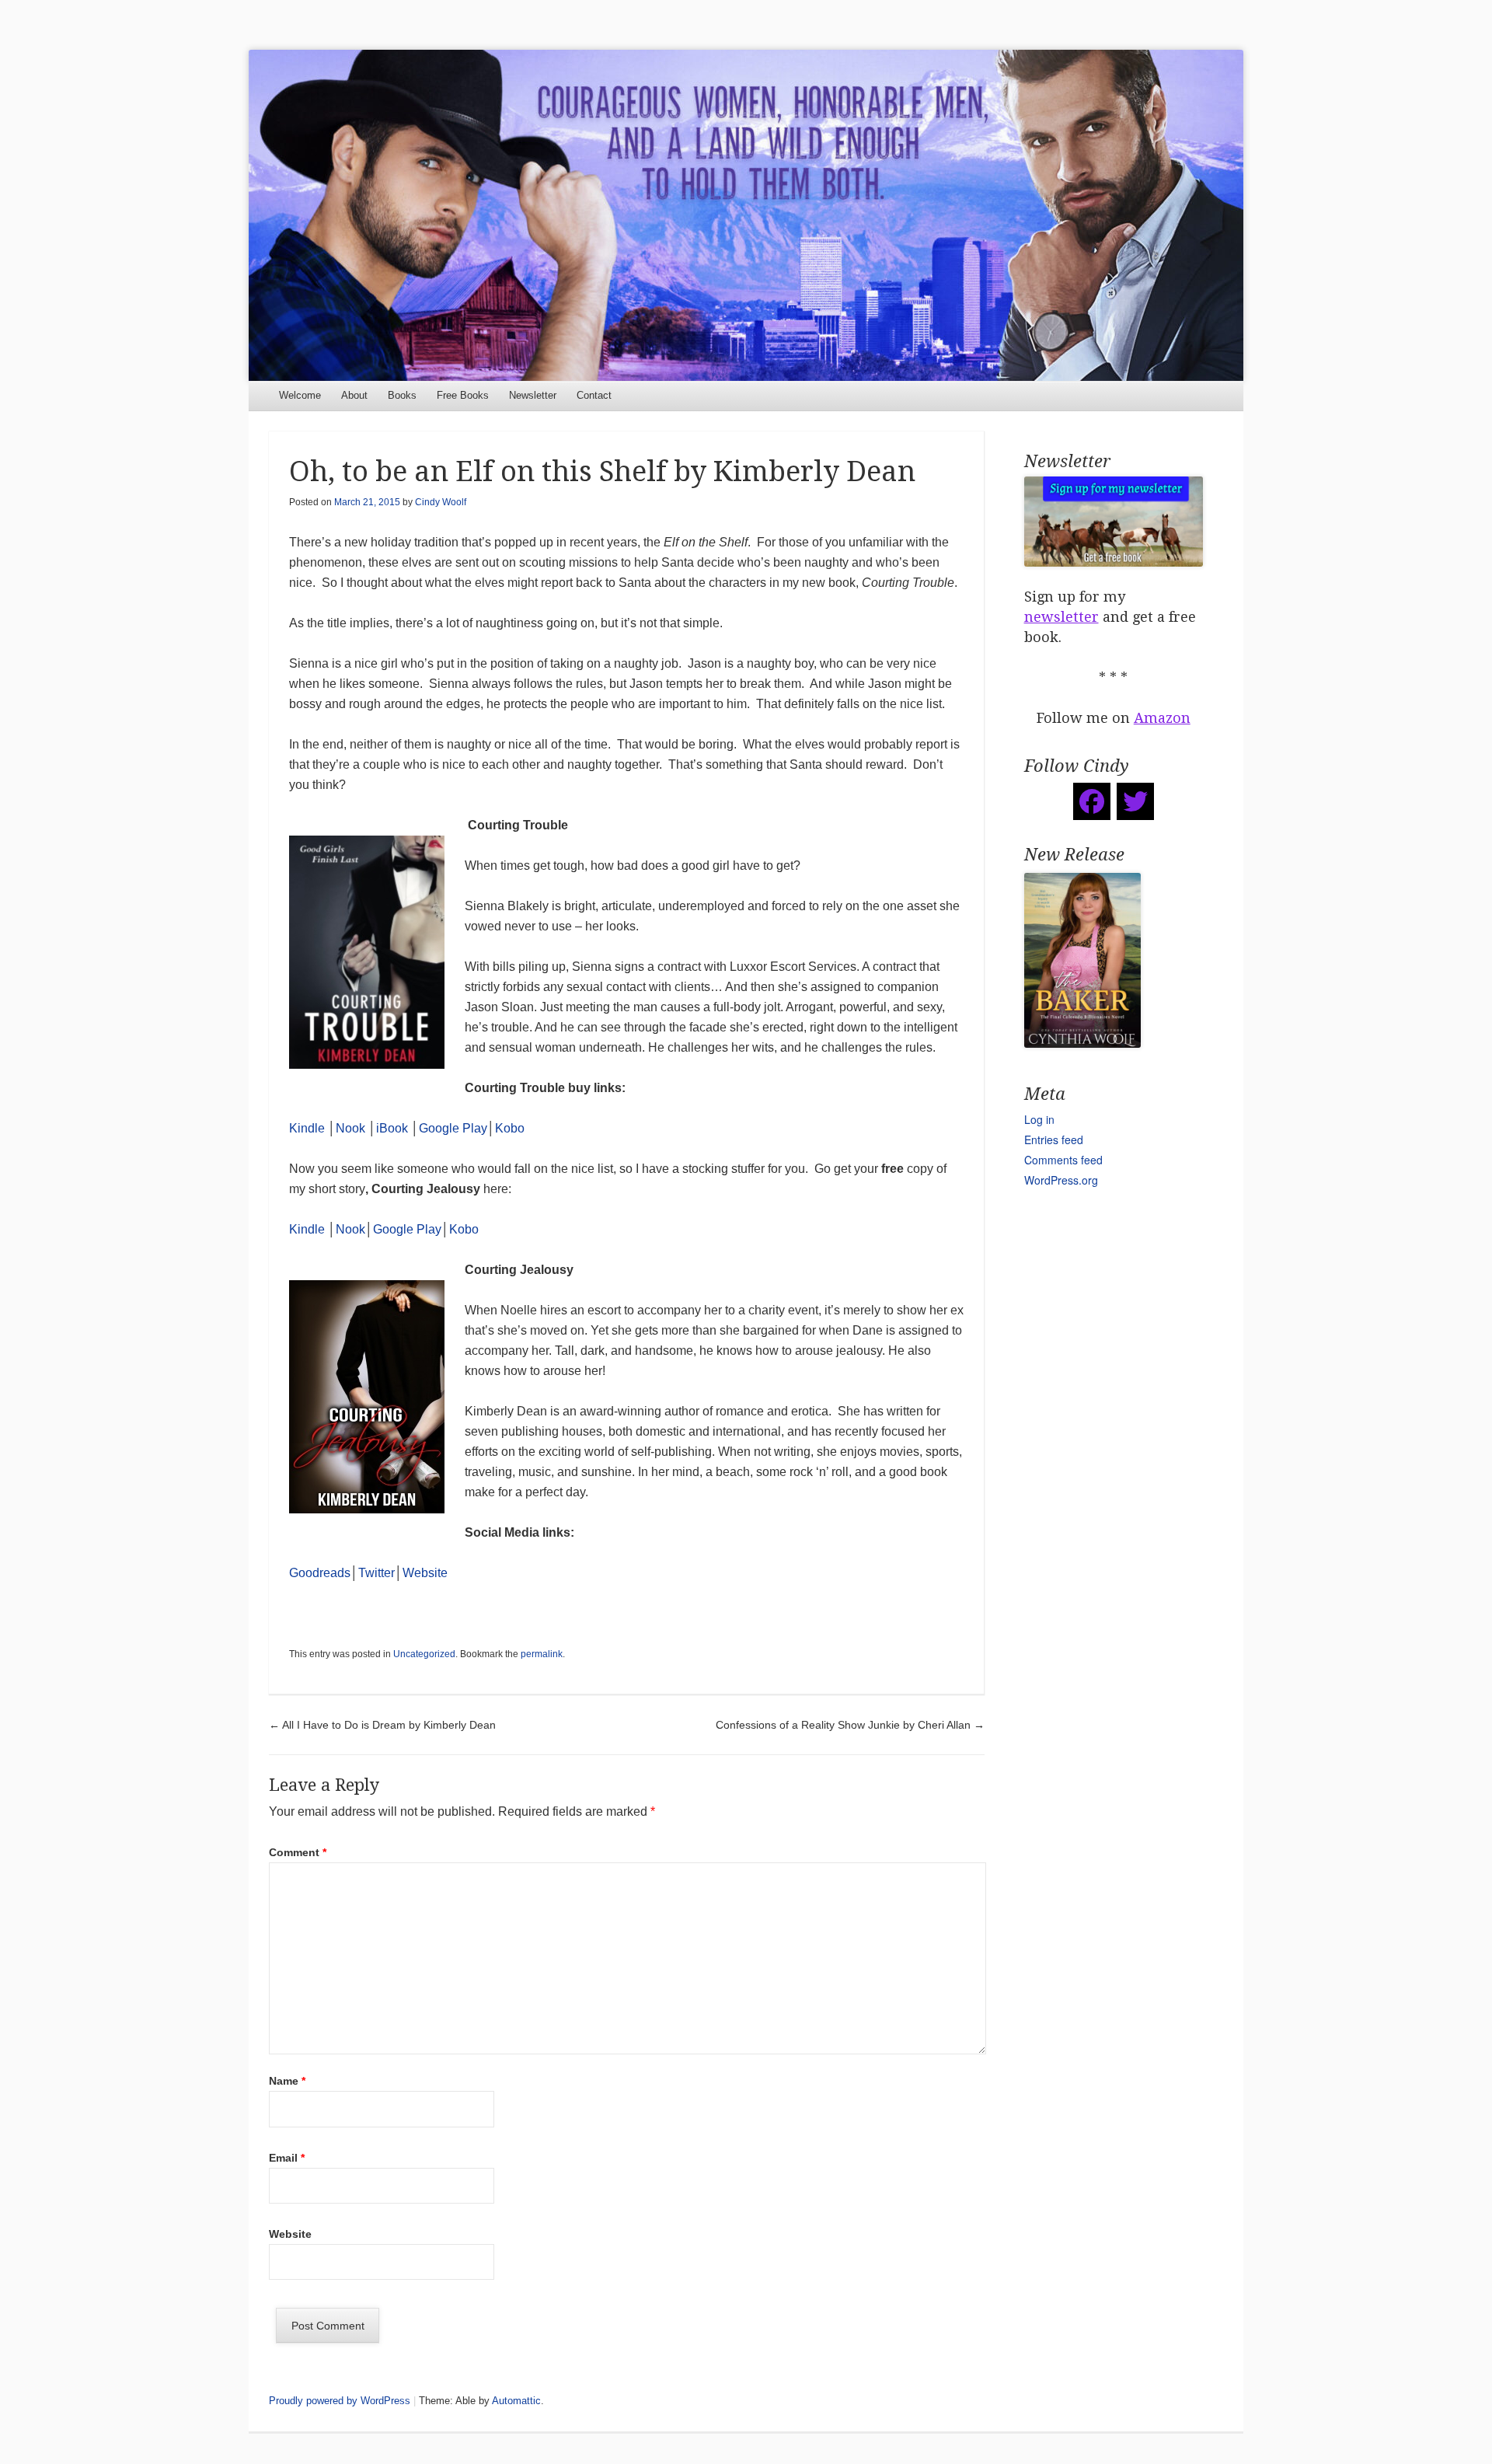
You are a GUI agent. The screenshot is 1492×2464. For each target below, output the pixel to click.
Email (287, 2158)
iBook (392, 1128)
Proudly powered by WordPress (340, 2401)
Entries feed (1054, 1140)
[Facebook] (1092, 801)
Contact (594, 395)
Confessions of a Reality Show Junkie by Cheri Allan (850, 1725)
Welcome (300, 395)
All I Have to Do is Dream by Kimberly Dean (382, 1725)
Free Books (463, 395)
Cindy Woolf (441, 502)
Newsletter (533, 395)
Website (425, 1573)
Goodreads (320, 1573)
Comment (298, 1852)
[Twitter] (1135, 801)
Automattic (516, 2401)
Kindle (307, 1128)
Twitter (376, 1573)
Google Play (453, 1128)
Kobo (510, 1128)
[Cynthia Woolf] (746, 215)
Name (287, 2081)
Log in (1039, 1119)
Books (402, 395)
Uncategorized (424, 1654)
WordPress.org (1061, 1180)
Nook (350, 1128)
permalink (542, 1654)
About (354, 395)
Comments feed (1063, 1160)
